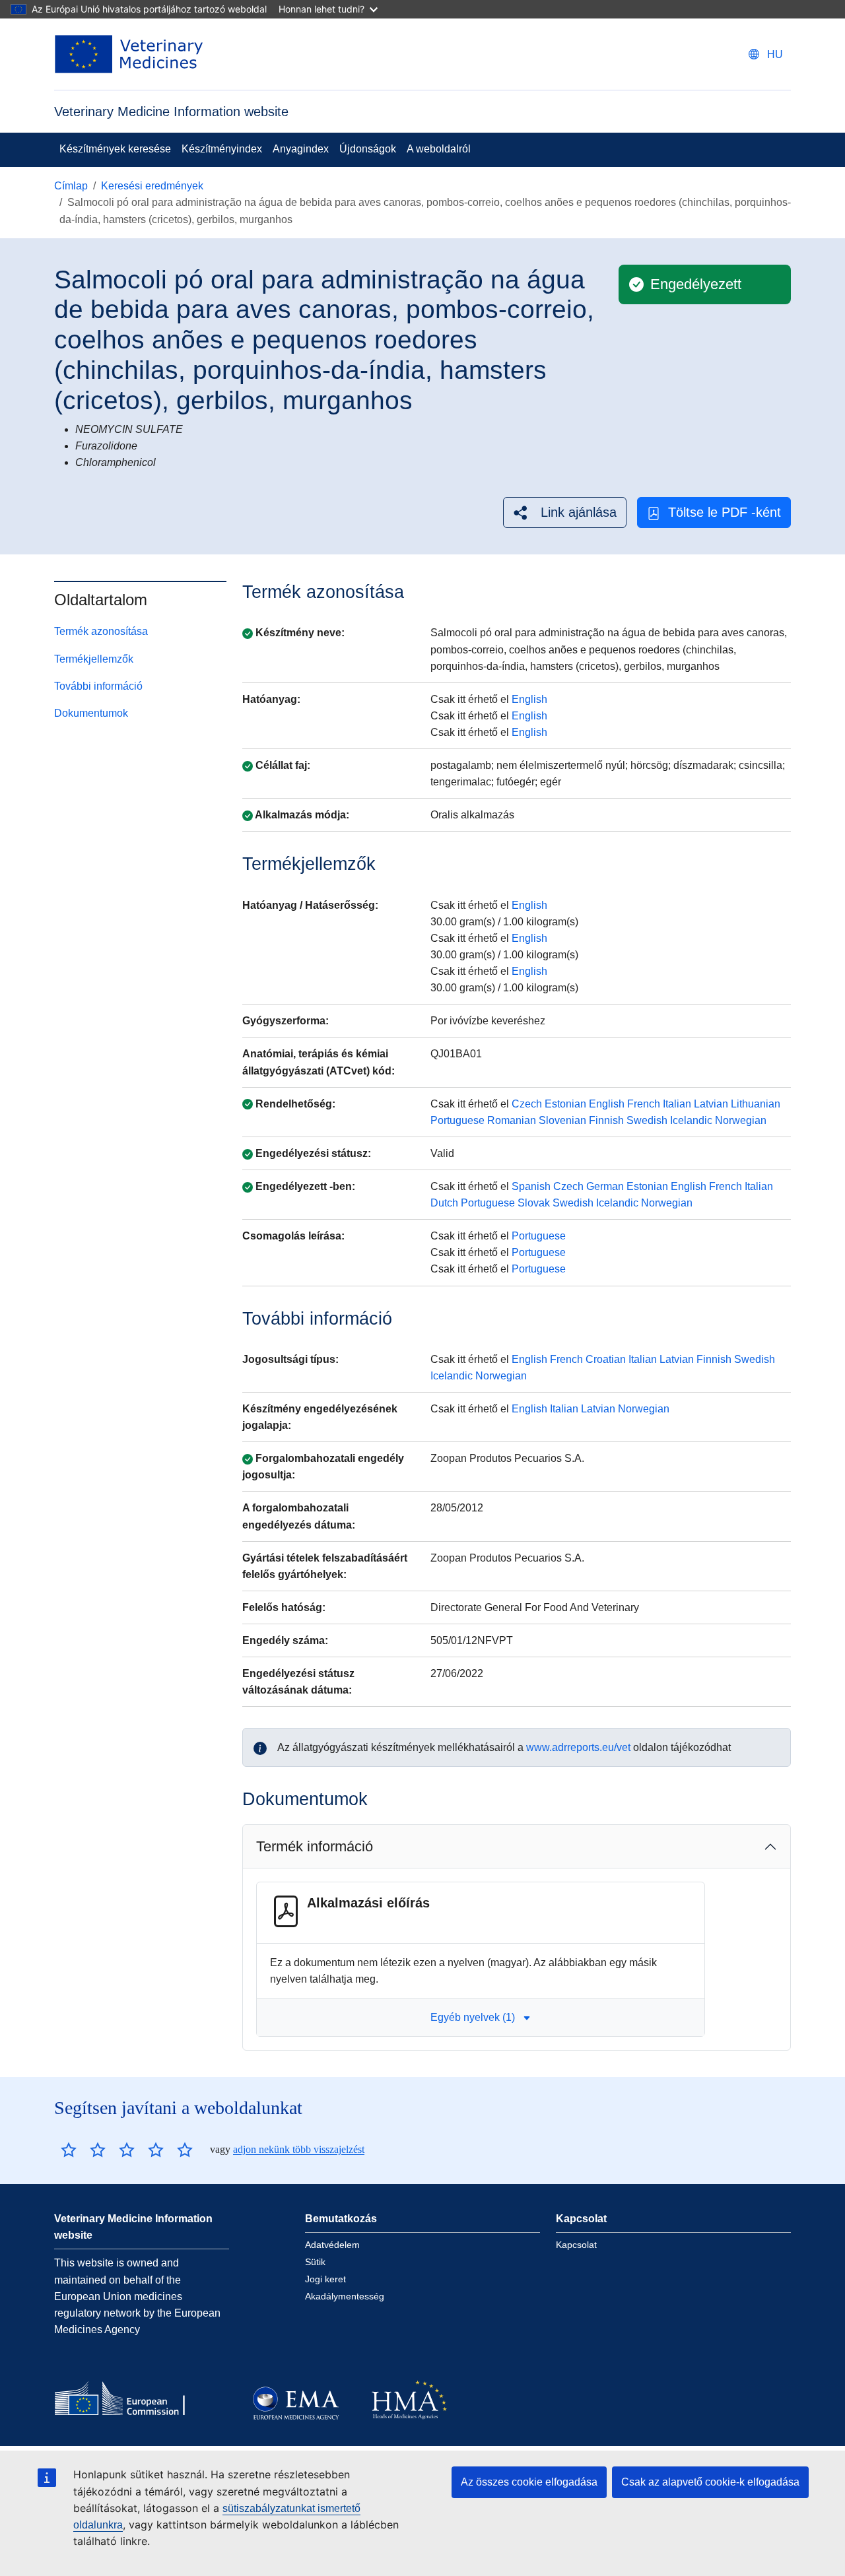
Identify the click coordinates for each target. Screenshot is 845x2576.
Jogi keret (325, 2279)
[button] (565, 512)
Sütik (315, 2262)
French (644, 1104)
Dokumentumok (91, 713)
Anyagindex (301, 149)
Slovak (534, 1203)
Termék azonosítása (101, 631)
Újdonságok (368, 149)
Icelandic (691, 1120)
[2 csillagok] (83, 2150)
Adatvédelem (332, 2245)
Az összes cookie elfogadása (529, 2482)
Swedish (647, 1120)
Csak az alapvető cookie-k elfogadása (710, 2482)
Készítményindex (222, 149)
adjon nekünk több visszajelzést (299, 2149)
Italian (677, 1104)
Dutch (444, 1203)
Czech (527, 1104)
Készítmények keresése (115, 149)
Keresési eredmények (152, 186)
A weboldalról (439, 149)
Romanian (512, 1120)
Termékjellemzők (94, 659)
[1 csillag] (69, 2150)
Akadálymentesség (345, 2296)
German (605, 1186)
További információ (98, 686)
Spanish (531, 1186)
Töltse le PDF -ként (725, 512)
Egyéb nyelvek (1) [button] (473, 2017)
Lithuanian (756, 1104)
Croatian (606, 1359)
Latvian (711, 1104)
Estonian (565, 1104)
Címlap (71, 186)
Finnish (606, 1120)
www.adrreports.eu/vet (578, 1747)
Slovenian (562, 1120)
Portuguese (457, 1120)
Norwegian (741, 1120)
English (529, 699)
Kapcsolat (576, 2245)
